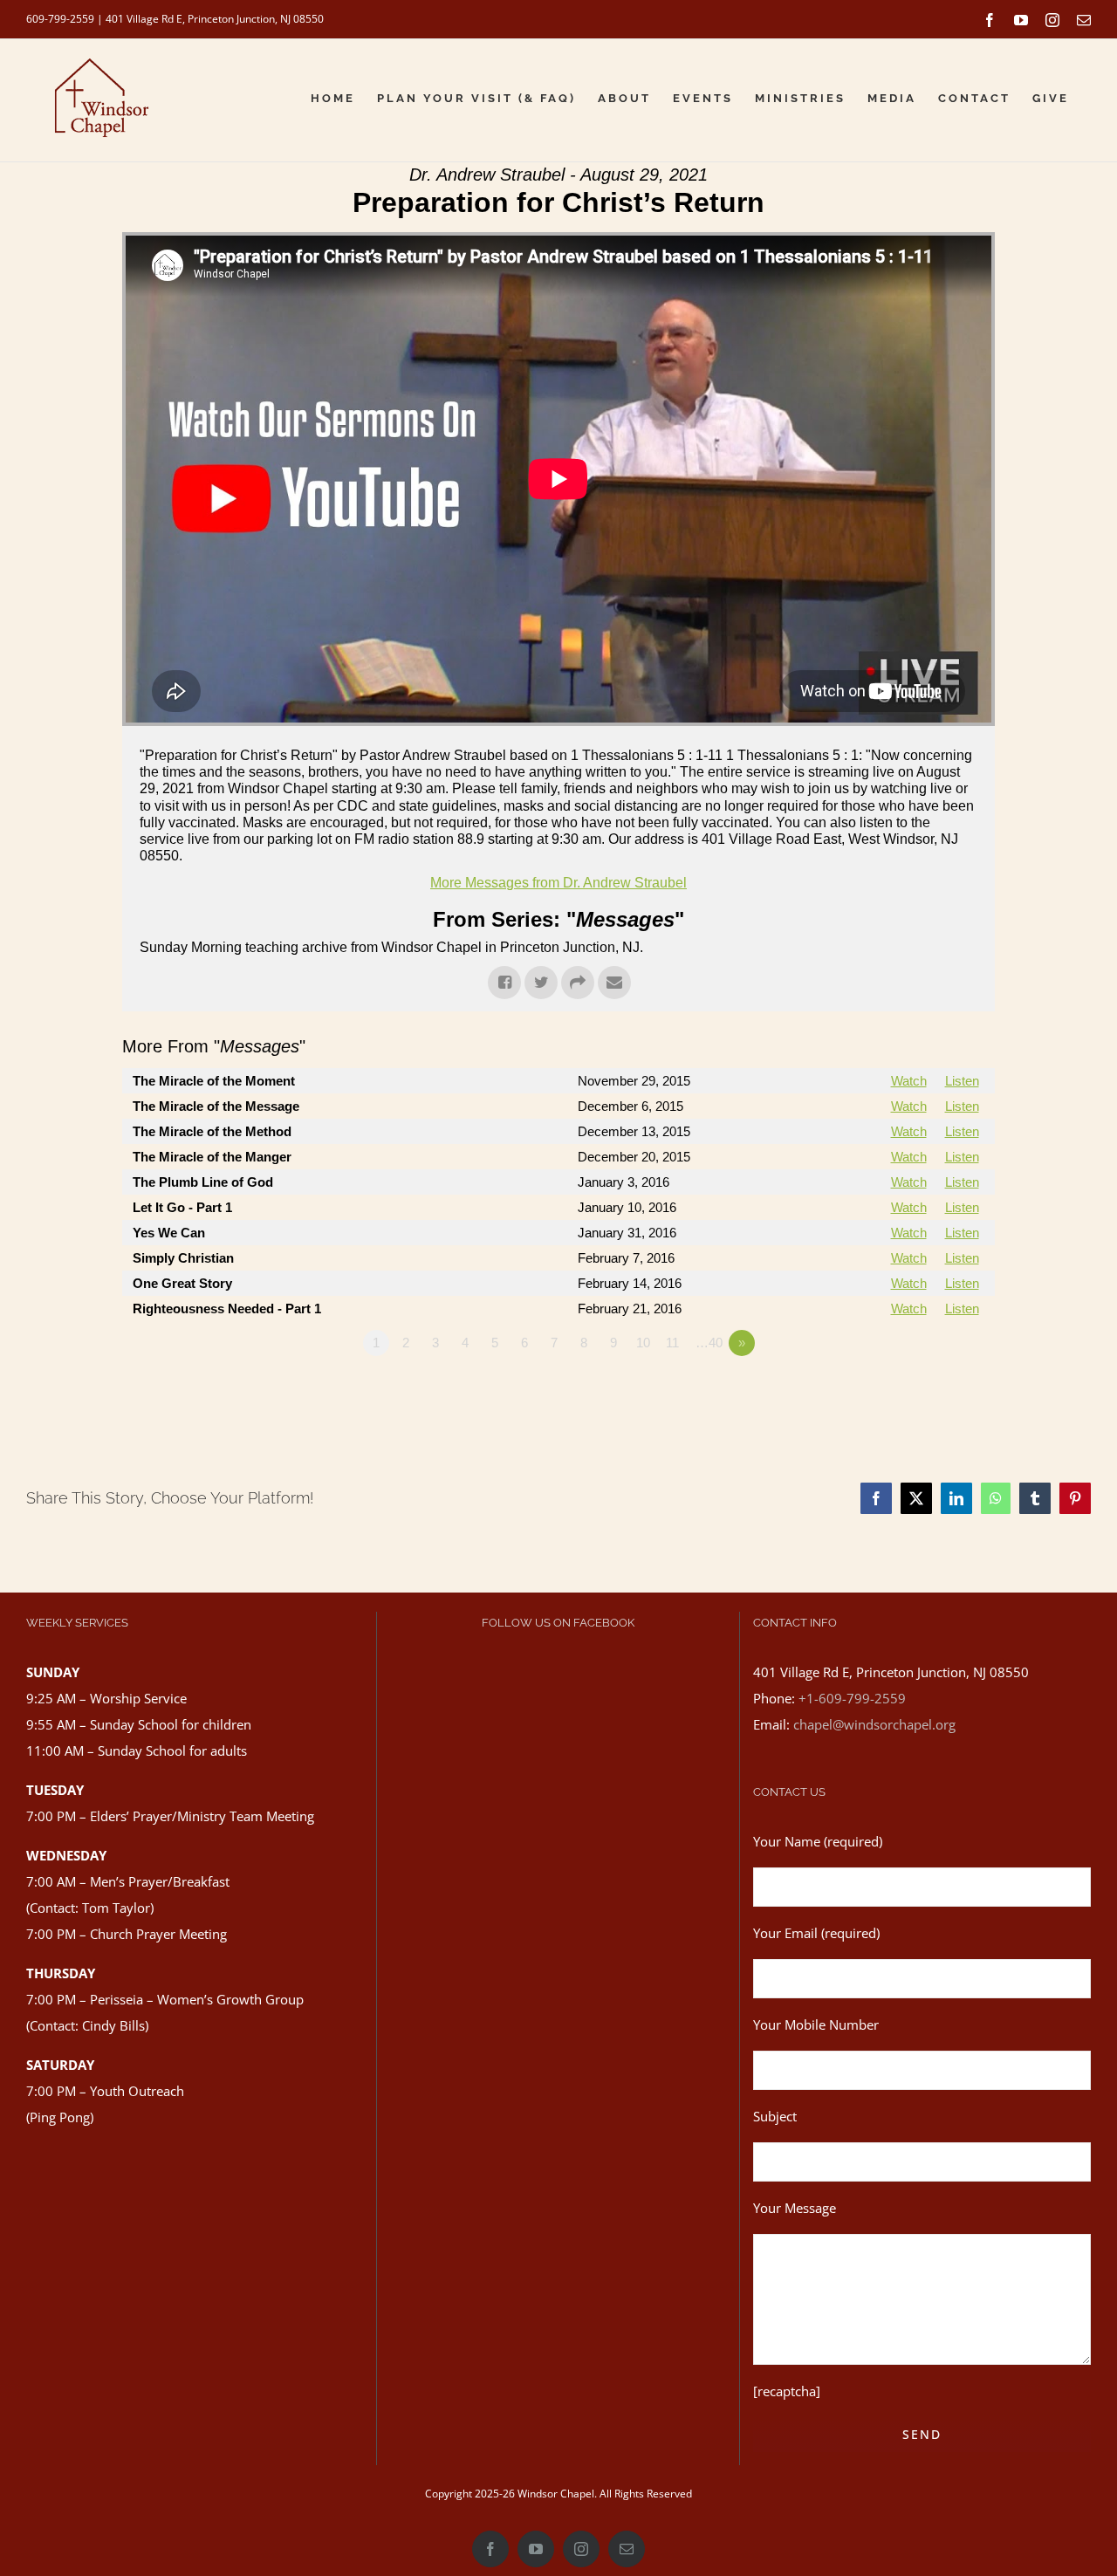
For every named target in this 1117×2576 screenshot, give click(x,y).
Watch (909, 1081)
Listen (962, 1081)
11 (672, 1343)
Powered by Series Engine (930, 1391)
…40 (709, 1343)
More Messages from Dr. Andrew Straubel (558, 883)
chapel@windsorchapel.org (874, 1724)
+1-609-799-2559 (852, 1698)
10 (643, 1343)
